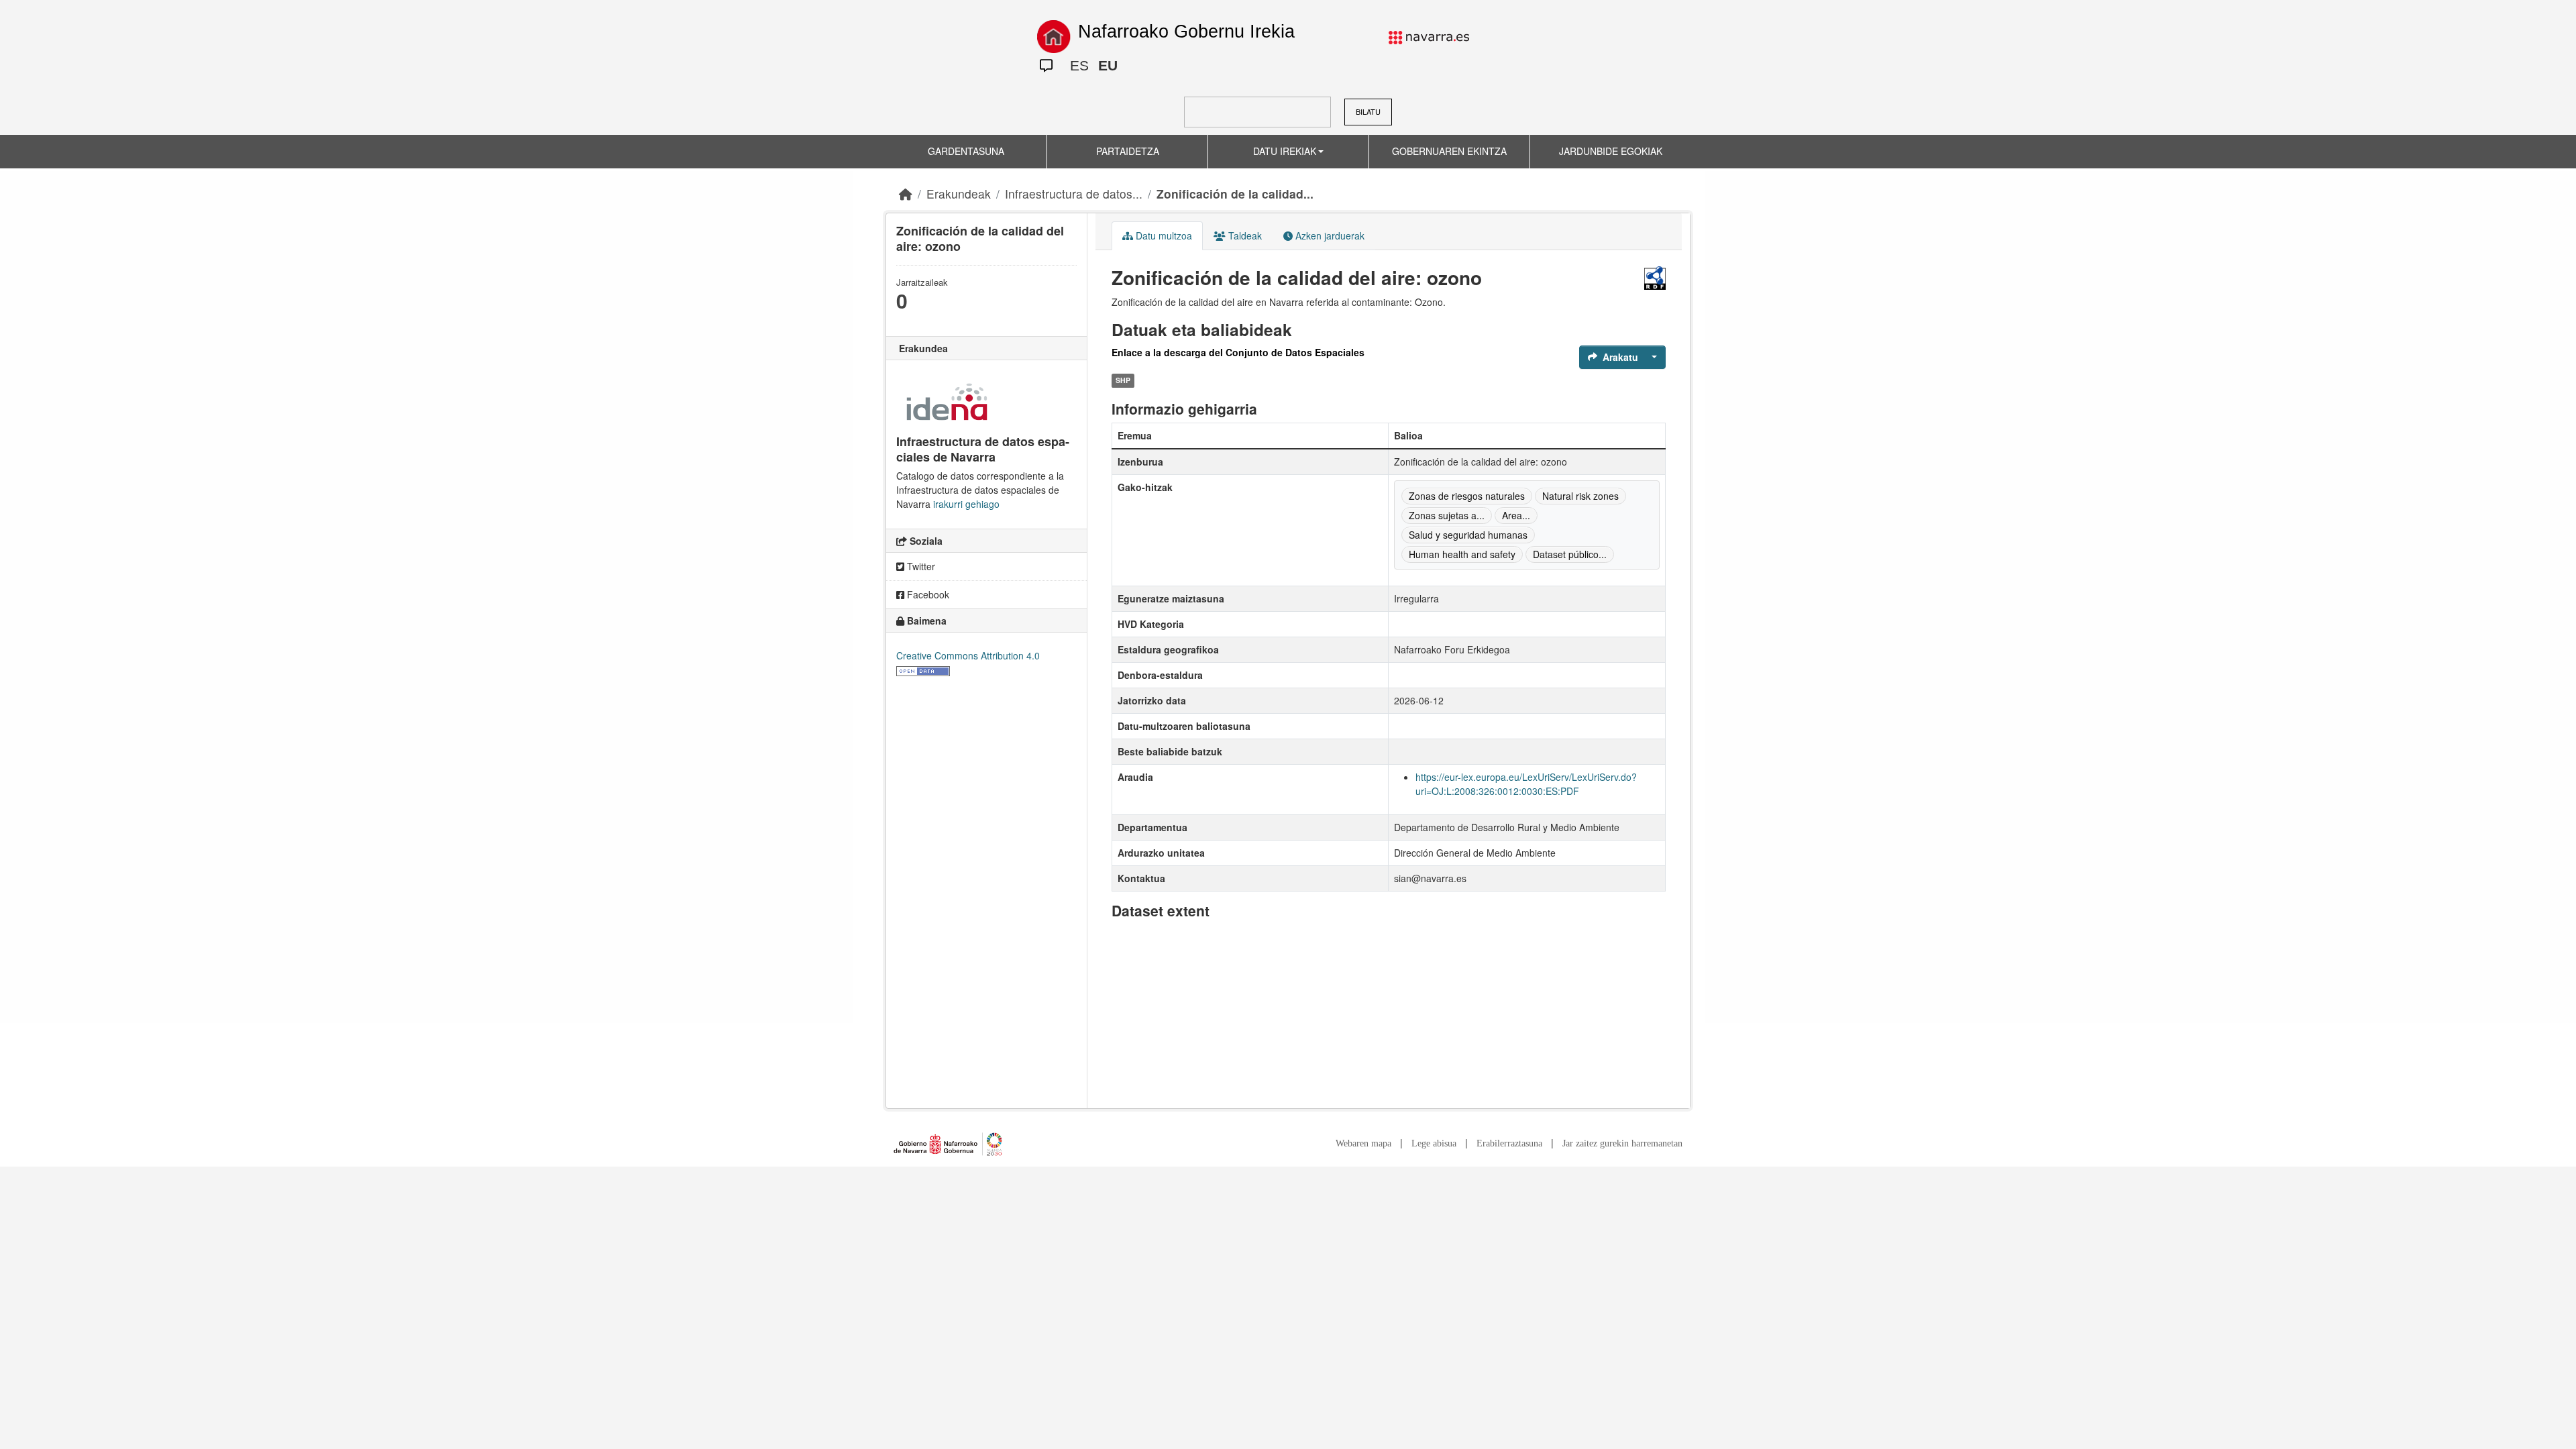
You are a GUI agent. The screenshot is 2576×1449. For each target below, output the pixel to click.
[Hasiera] (906, 194)
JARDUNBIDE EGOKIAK (1611, 151)
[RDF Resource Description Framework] (1655, 278)
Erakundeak (959, 194)
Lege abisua (1434, 1143)
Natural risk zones (1580, 496)
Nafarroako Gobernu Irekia (1186, 32)
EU (1108, 65)
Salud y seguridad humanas (1468, 535)
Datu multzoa (1163, 235)
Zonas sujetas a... (1447, 515)
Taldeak (1244, 235)
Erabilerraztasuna (1509, 1143)
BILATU (1368, 111)
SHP (1123, 381)
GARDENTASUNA (966, 151)
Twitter (920, 566)
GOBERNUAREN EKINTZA (1449, 151)
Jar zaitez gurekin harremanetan (1622, 1143)
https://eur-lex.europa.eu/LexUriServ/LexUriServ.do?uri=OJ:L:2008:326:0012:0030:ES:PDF (1526, 784)
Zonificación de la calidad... (1235, 194)
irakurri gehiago (966, 504)
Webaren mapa (1363, 1143)
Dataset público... (1570, 554)
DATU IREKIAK (1285, 151)
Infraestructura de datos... (1074, 194)
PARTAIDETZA (1128, 151)
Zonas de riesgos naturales (1467, 496)
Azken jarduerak (1329, 235)
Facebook (927, 594)
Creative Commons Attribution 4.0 (968, 655)
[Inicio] (1054, 37)
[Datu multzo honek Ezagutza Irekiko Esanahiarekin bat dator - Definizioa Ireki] (923, 669)
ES (1079, 65)
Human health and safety (1462, 554)
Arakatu (1620, 357)
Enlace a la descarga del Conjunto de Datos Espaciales (1238, 352)
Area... (1516, 515)
